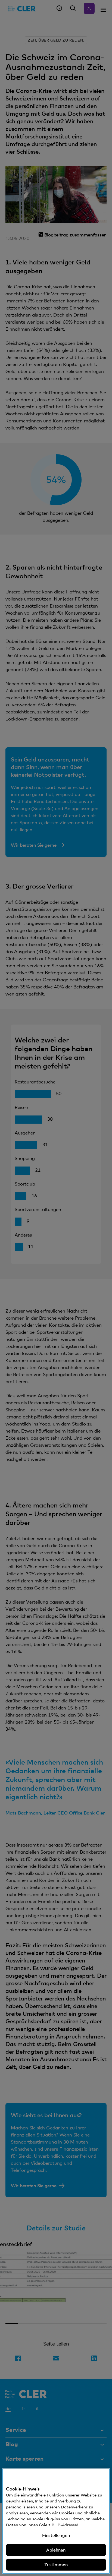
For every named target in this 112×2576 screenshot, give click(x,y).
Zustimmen (56, 2565)
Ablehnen (56, 2550)
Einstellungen (56, 2535)
